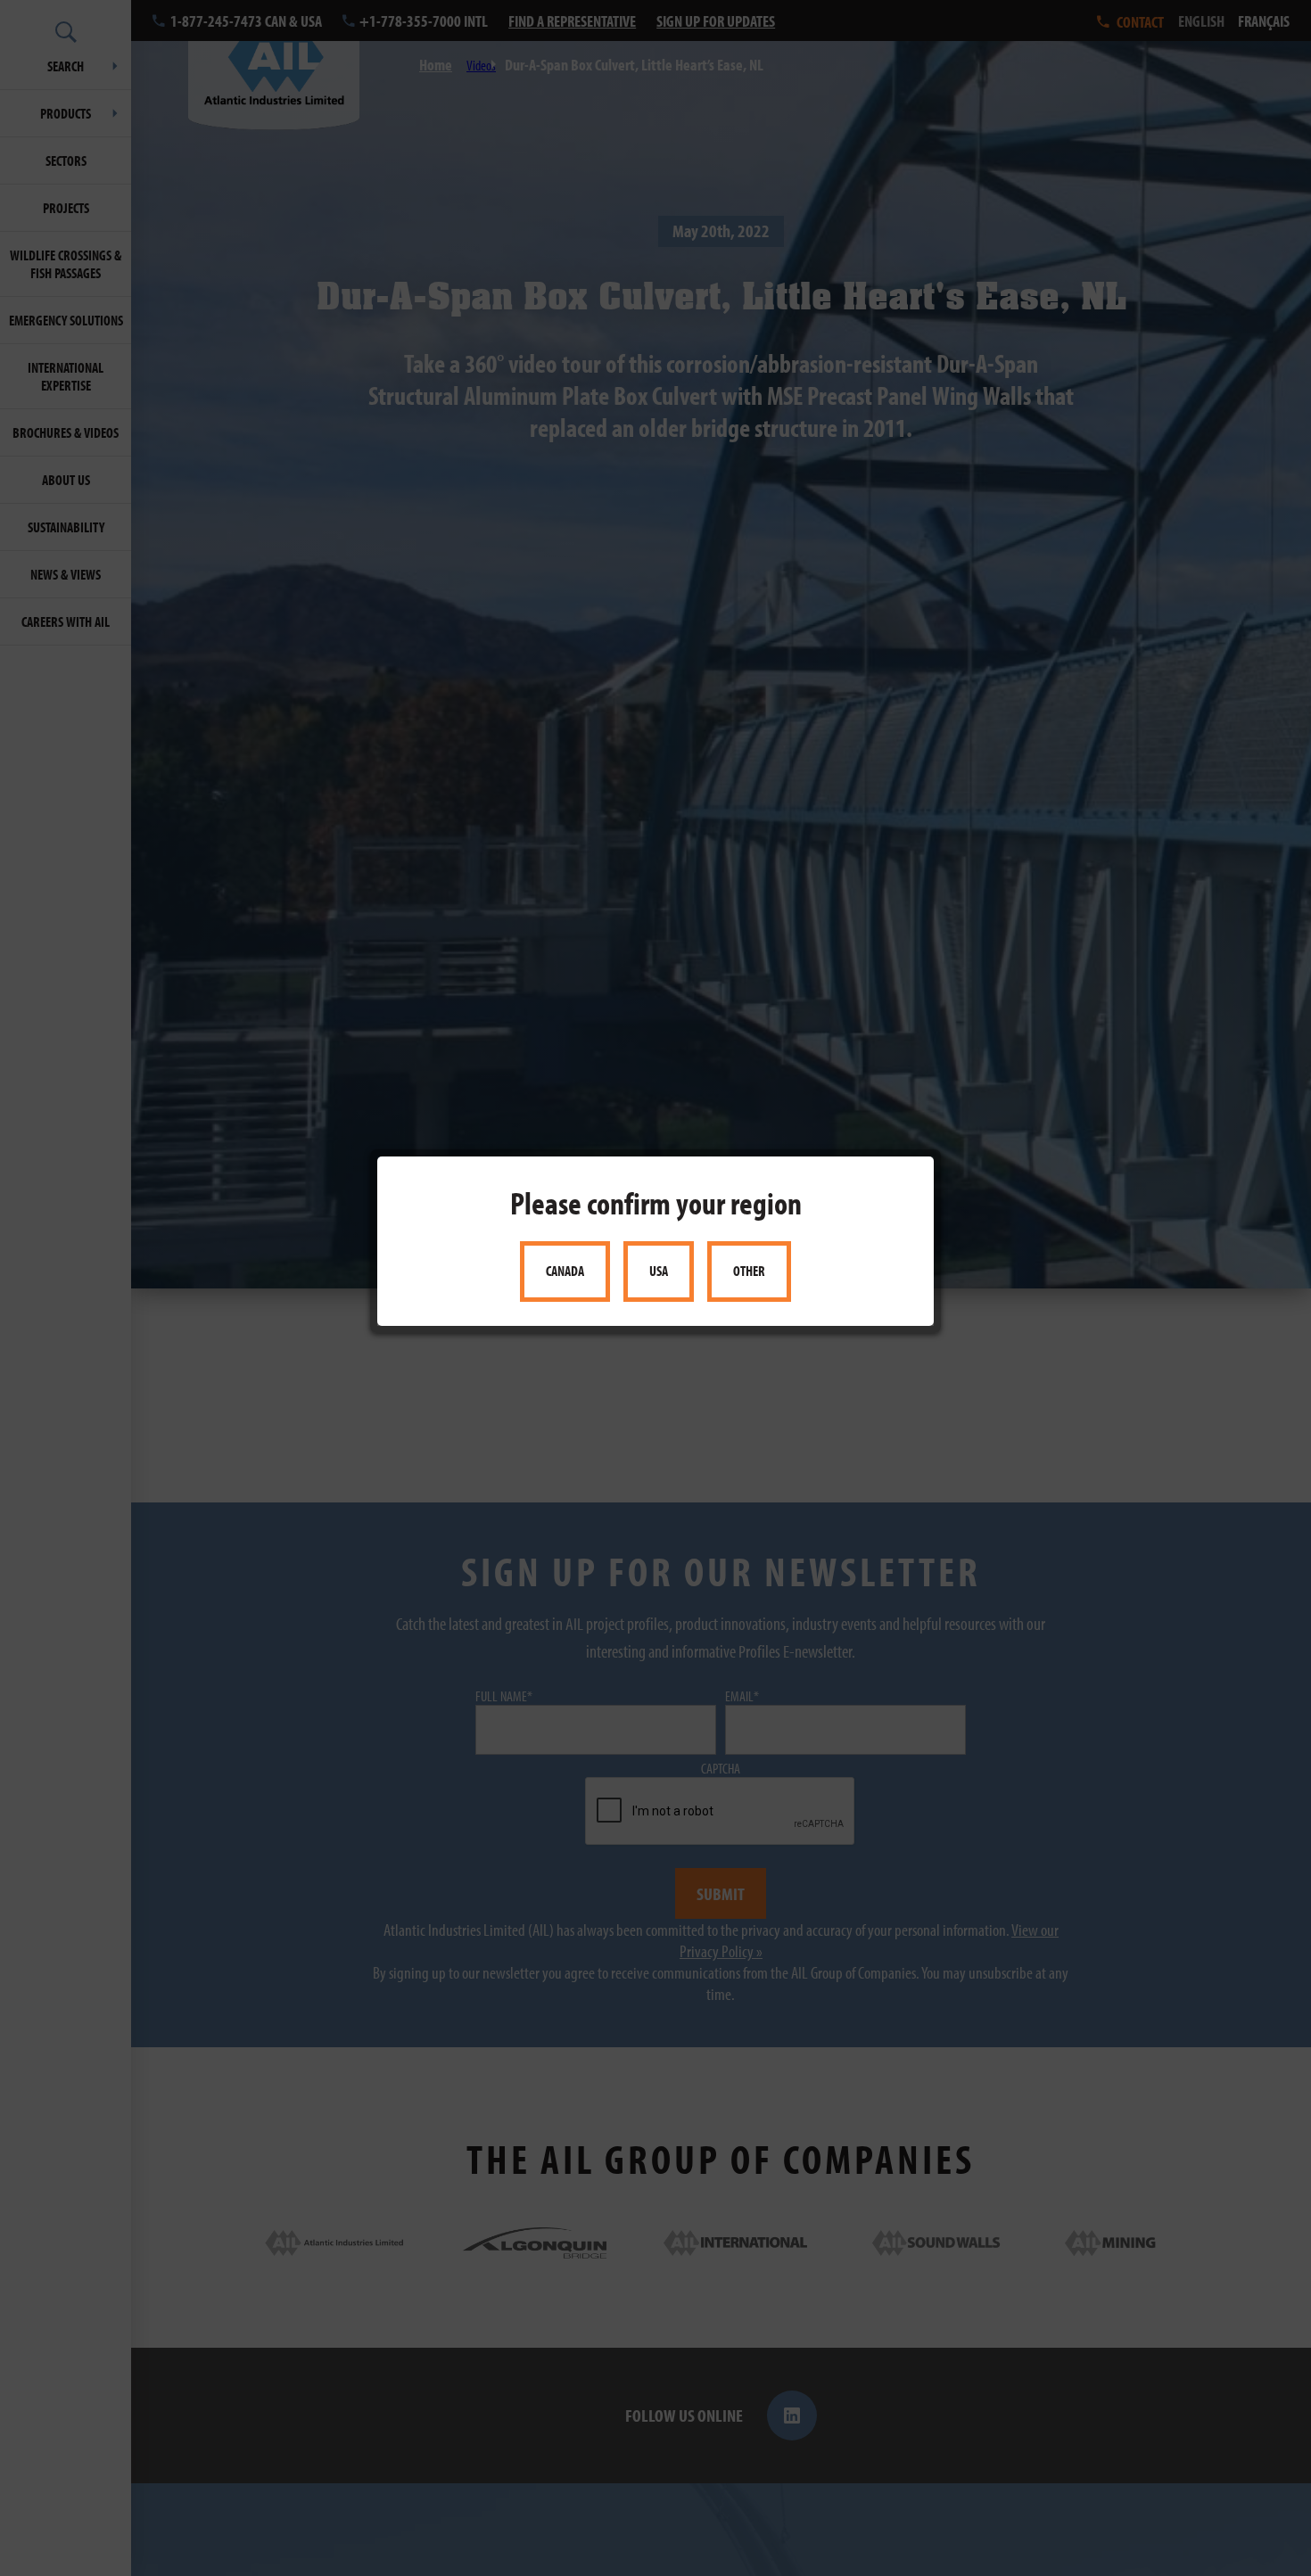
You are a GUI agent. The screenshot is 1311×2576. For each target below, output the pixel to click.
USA (659, 1272)
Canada (565, 1272)
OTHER (749, 1272)
